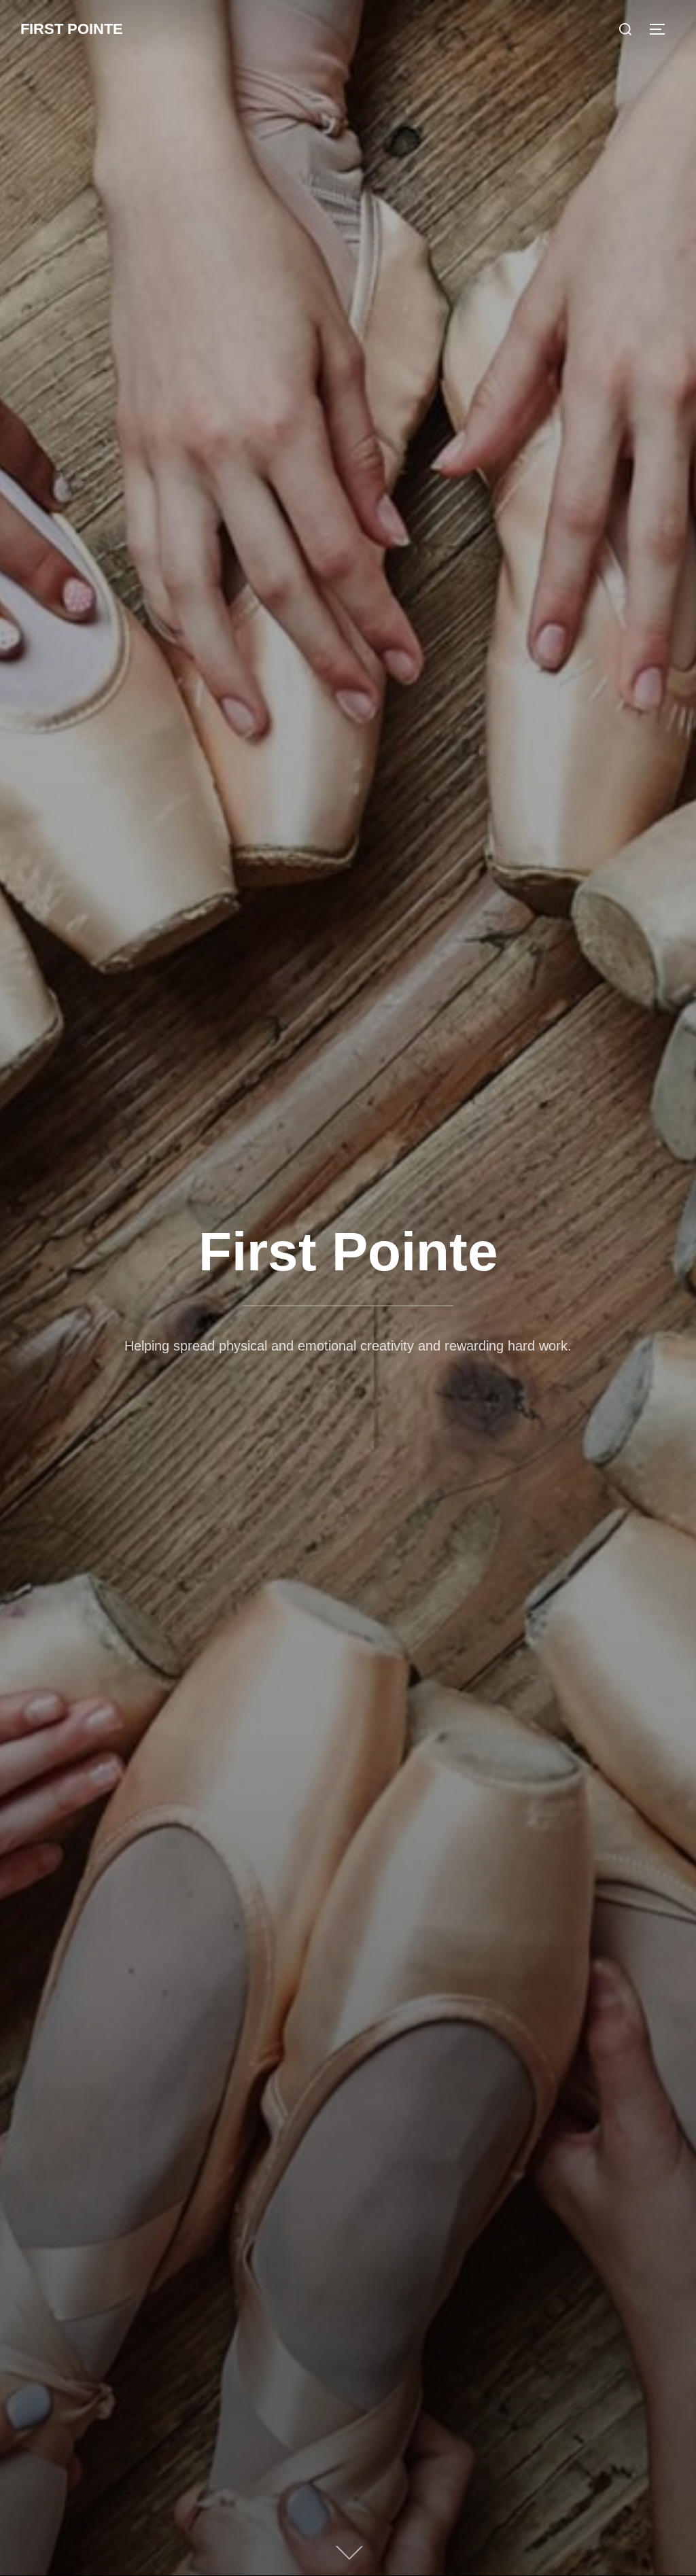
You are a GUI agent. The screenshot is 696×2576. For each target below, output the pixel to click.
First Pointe (72, 29)
